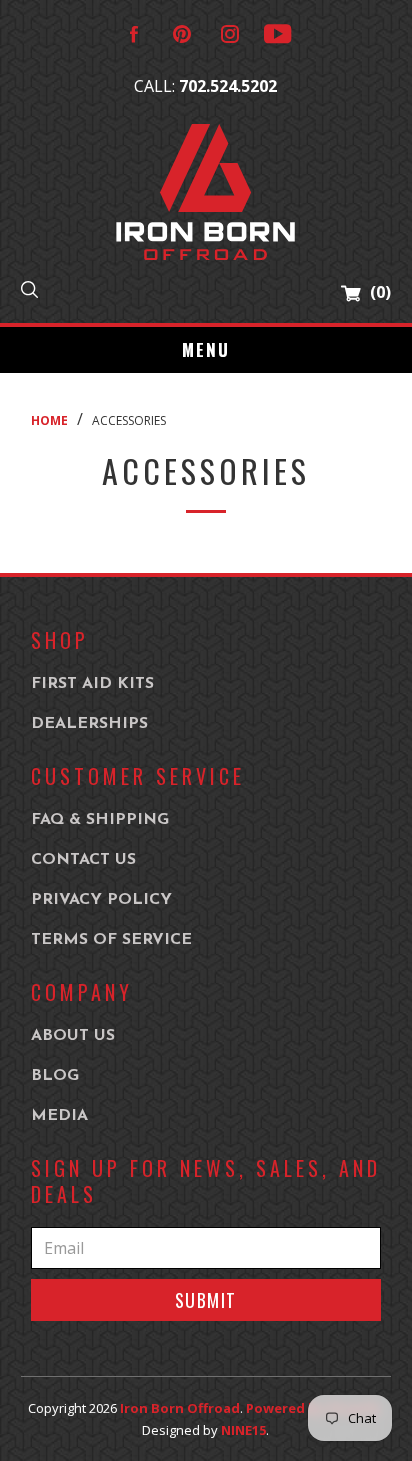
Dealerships (89, 724)
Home (49, 420)
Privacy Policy (101, 900)
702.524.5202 (228, 86)
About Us (73, 1036)
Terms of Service (111, 940)
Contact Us (83, 860)
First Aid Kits (92, 684)
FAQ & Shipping (100, 820)
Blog (55, 1076)
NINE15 (243, 1430)
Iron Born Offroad (180, 1408)
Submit (206, 1300)
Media (59, 1116)
